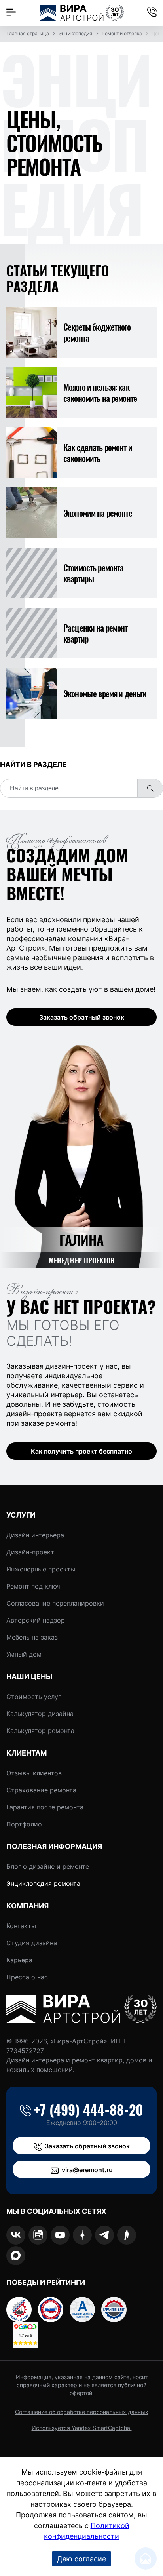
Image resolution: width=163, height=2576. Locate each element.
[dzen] (82, 2235)
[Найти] (150, 788)
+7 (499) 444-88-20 (89, 2110)
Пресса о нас (27, 1977)
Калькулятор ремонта (40, 1731)
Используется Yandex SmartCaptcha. (82, 2428)
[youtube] (60, 2235)
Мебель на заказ (32, 1637)
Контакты (21, 1926)
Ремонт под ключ (33, 1586)
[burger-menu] (11, 13)
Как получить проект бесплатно (81, 1451)
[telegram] (104, 2235)
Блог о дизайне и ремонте (48, 1866)
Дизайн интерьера (35, 1535)
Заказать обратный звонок (82, 1017)
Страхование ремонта (41, 1790)
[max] (16, 2256)
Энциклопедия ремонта (43, 1883)
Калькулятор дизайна (40, 1714)
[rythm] (127, 2235)
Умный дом (24, 1654)
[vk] (16, 2235)
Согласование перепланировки (55, 1603)
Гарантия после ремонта (45, 1807)
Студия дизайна (32, 1943)
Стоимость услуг (34, 1697)
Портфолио (24, 1824)
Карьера (19, 1960)
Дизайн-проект (30, 1552)
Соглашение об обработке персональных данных (82, 2412)
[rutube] (38, 2235)
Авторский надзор (36, 1620)
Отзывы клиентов (34, 1773)
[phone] (152, 13)
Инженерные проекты (41, 1569)
